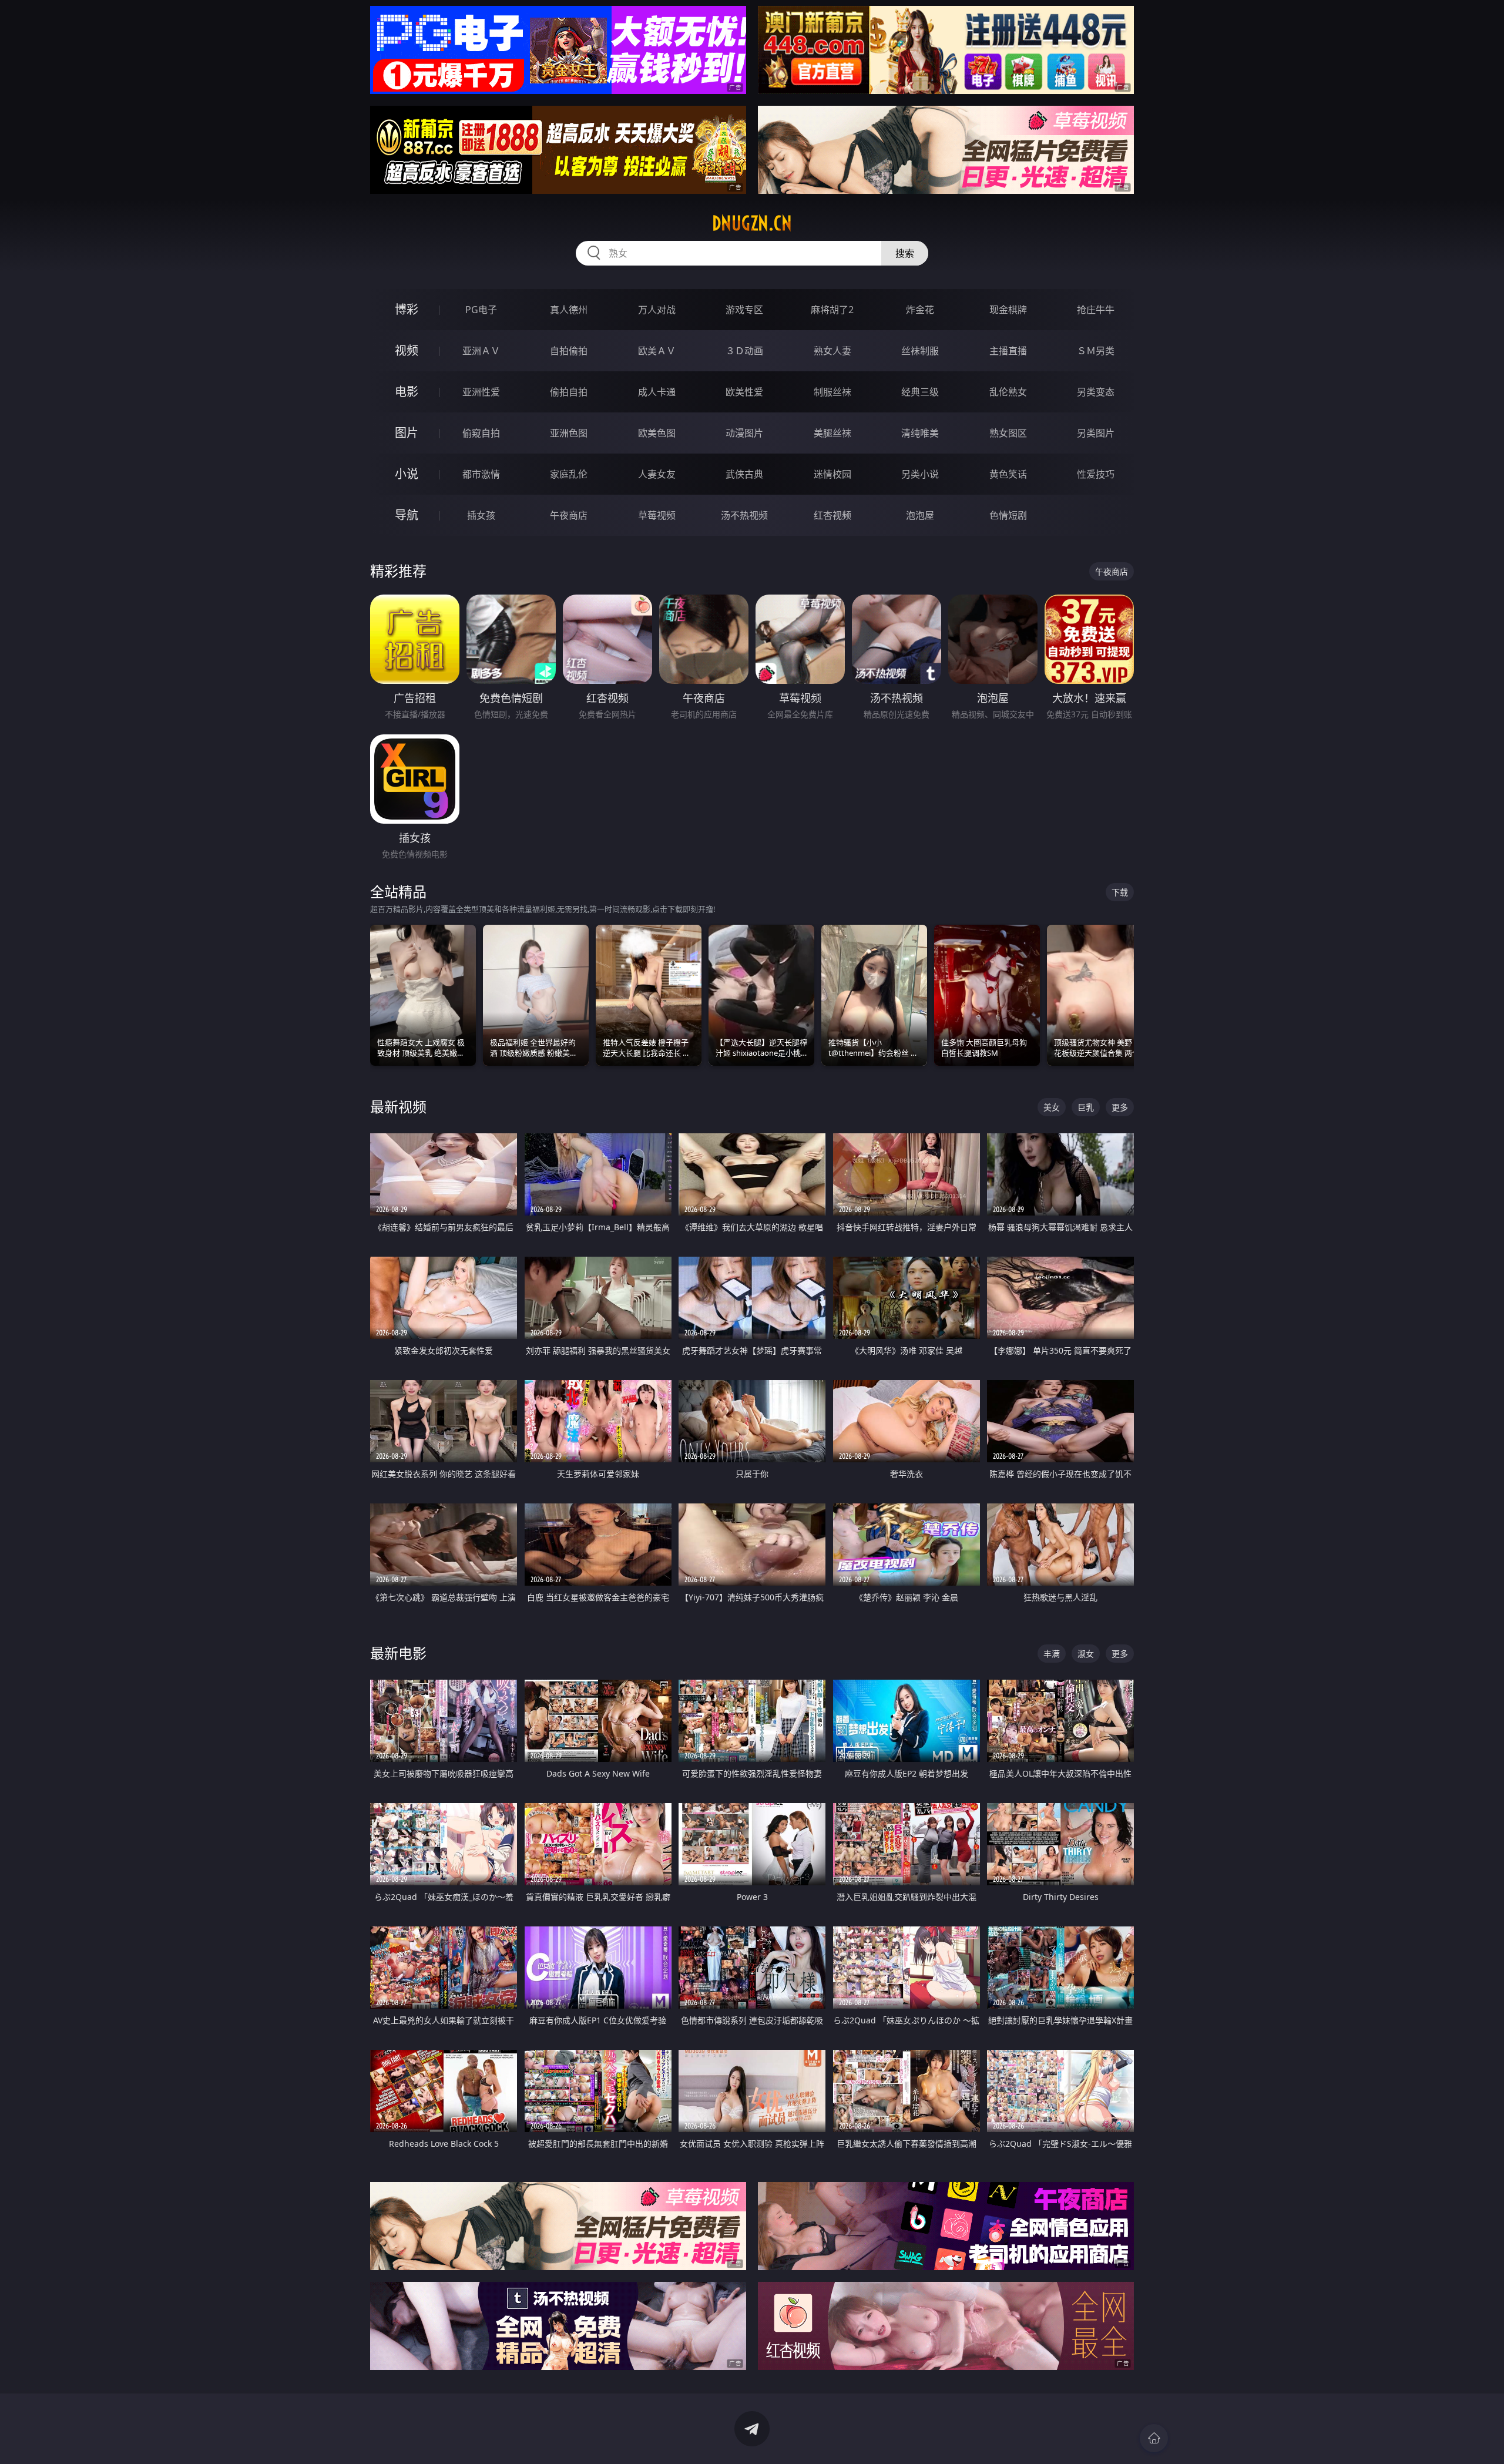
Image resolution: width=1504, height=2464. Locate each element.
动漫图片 (744, 433)
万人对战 (657, 310)
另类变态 (1096, 392)
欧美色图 (657, 433)
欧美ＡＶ (657, 351)
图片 (407, 433)
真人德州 (569, 310)
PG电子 (481, 310)
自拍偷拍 (569, 351)
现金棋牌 (1008, 310)
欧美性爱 (744, 392)
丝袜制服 (920, 351)
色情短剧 (1008, 515)
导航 (407, 515)
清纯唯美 (920, 433)
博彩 (407, 309)
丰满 (1052, 1654)
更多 (1120, 1107)
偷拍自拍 (569, 392)
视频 (407, 350)
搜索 (905, 253)
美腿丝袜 (832, 433)
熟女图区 (1008, 433)
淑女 (1086, 1654)
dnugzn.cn (752, 223)
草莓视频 (657, 515)
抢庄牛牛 (1096, 310)
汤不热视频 (744, 515)
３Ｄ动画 (744, 351)
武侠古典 (744, 474)
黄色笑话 (1008, 474)
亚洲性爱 (481, 392)
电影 (407, 392)
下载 (1120, 892)
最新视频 (398, 1107)
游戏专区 (744, 310)
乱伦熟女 (1008, 392)
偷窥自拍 (481, 433)
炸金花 (920, 310)
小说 (407, 474)
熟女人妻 (832, 351)
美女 (1052, 1107)
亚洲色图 (569, 433)
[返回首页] (1154, 2438)
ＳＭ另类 (1096, 351)
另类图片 (1096, 433)
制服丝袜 (832, 392)
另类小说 (920, 474)
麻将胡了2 (832, 310)
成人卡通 (657, 392)
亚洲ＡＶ (481, 351)
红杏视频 (832, 515)
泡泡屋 (920, 515)
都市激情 (481, 474)
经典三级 (920, 392)
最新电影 (398, 1653)
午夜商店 (569, 515)
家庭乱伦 (569, 474)
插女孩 (481, 515)
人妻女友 (657, 474)
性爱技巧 (1096, 474)
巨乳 (1086, 1107)
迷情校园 (832, 474)
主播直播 (1008, 351)
